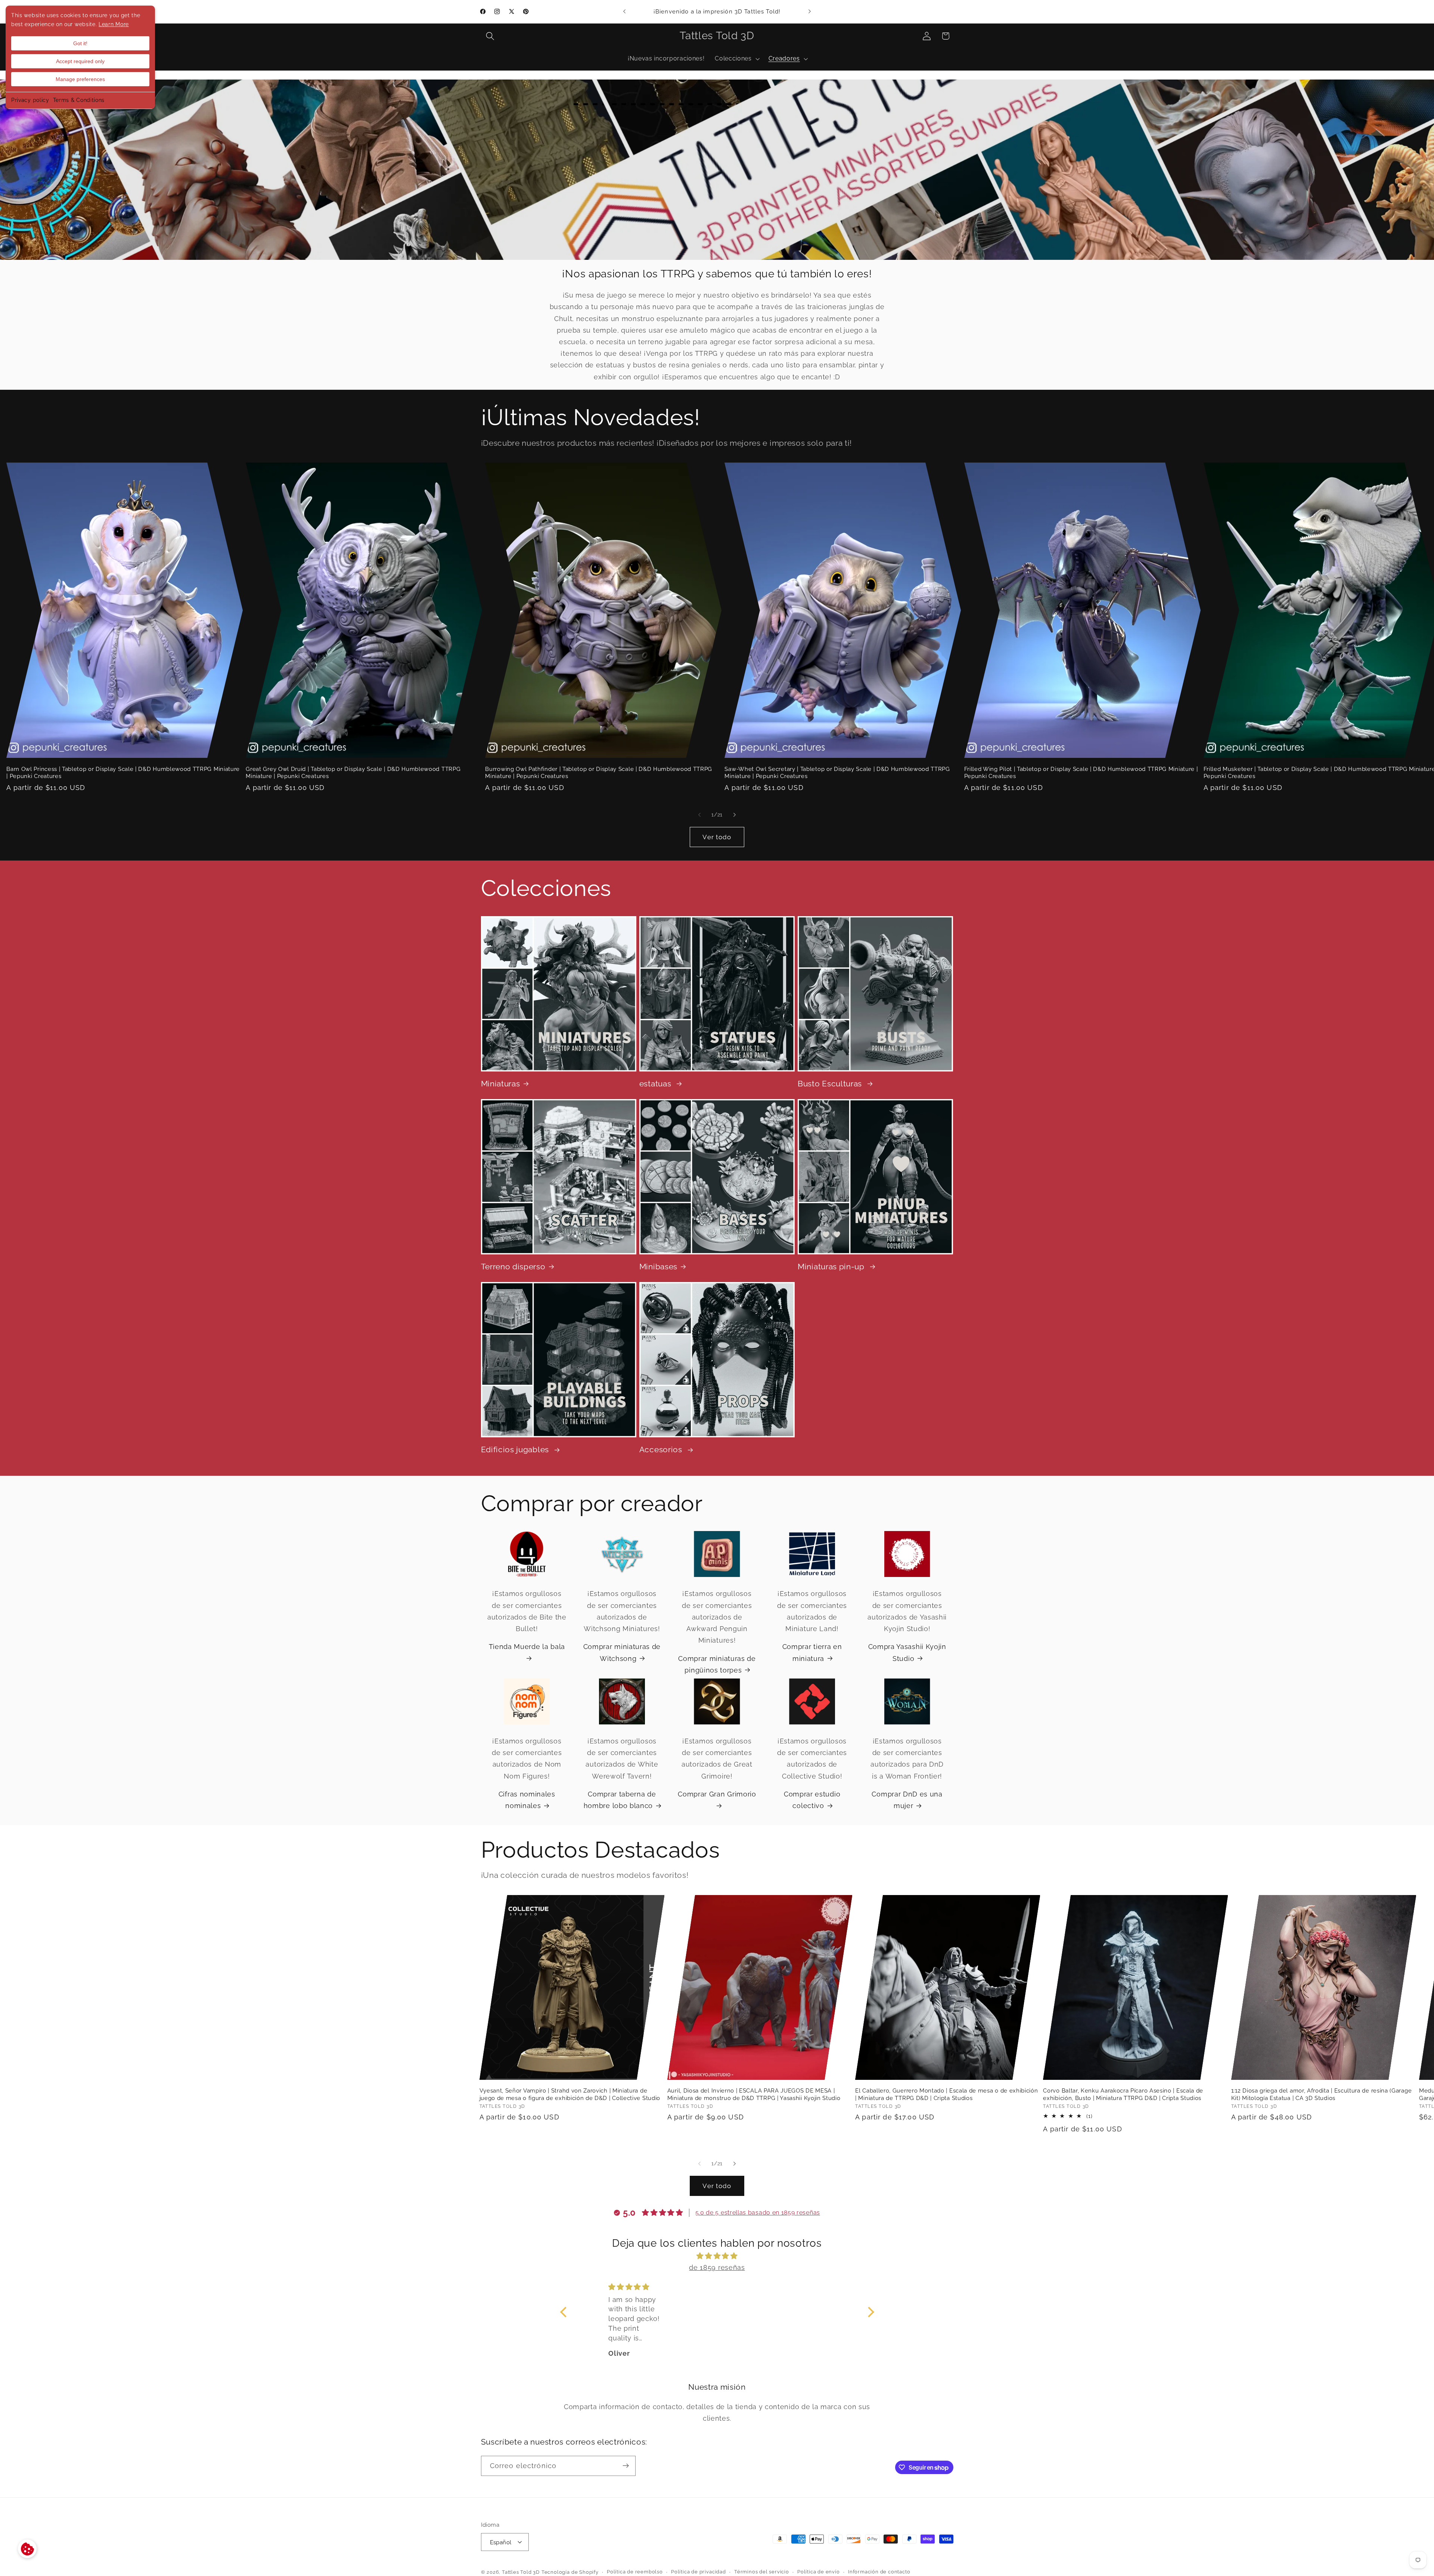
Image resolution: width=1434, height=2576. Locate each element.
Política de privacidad (699, 2572)
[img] (717, 2255)
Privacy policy (30, 100)
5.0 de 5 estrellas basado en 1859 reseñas (758, 2212)
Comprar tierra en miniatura (812, 1652)
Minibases (658, 1267)
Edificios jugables (516, 1450)
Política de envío (819, 2572)
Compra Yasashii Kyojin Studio (907, 1652)
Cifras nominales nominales (527, 1800)
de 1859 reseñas (717, 2267)
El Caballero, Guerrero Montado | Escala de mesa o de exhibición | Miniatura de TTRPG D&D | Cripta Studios (946, 2094)
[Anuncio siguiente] (810, 12)
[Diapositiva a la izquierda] (699, 815)
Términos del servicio (762, 2572)
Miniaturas (501, 1084)
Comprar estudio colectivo (812, 1800)
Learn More (114, 24)
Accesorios (662, 1450)
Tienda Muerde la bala (527, 1647)
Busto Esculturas (831, 1084)
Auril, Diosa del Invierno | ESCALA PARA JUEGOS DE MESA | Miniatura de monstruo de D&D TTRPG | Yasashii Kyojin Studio (754, 2094)
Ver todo (717, 837)
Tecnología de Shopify (570, 2572)
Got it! (80, 43)
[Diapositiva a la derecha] (735, 815)
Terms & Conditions (79, 100)
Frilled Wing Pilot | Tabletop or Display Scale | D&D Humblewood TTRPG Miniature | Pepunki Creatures (1081, 772)
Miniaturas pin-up (832, 1267)
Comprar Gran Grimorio (717, 1794)
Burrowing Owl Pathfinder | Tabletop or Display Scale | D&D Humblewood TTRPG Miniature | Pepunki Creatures (599, 772)
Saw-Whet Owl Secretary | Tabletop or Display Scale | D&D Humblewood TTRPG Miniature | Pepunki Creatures (837, 772)
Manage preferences (80, 79)
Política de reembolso (635, 2572)
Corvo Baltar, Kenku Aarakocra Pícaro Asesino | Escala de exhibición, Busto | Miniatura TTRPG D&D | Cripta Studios (1123, 2094)
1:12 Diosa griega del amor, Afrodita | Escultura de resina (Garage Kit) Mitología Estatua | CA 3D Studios (1322, 2094)
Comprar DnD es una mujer (907, 1800)
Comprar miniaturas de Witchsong (622, 1652)
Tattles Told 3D (521, 2572)
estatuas (656, 1084)
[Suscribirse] (626, 2466)
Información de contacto (879, 2572)
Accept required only (80, 61)
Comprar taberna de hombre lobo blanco (620, 1800)
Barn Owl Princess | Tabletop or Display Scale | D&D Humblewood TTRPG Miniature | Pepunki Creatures (123, 772)
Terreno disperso (513, 1267)
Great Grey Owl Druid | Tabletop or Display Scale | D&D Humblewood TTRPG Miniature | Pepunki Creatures (353, 772)
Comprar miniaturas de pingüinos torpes (717, 1664)
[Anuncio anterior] (624, 12)
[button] (491, 36)
